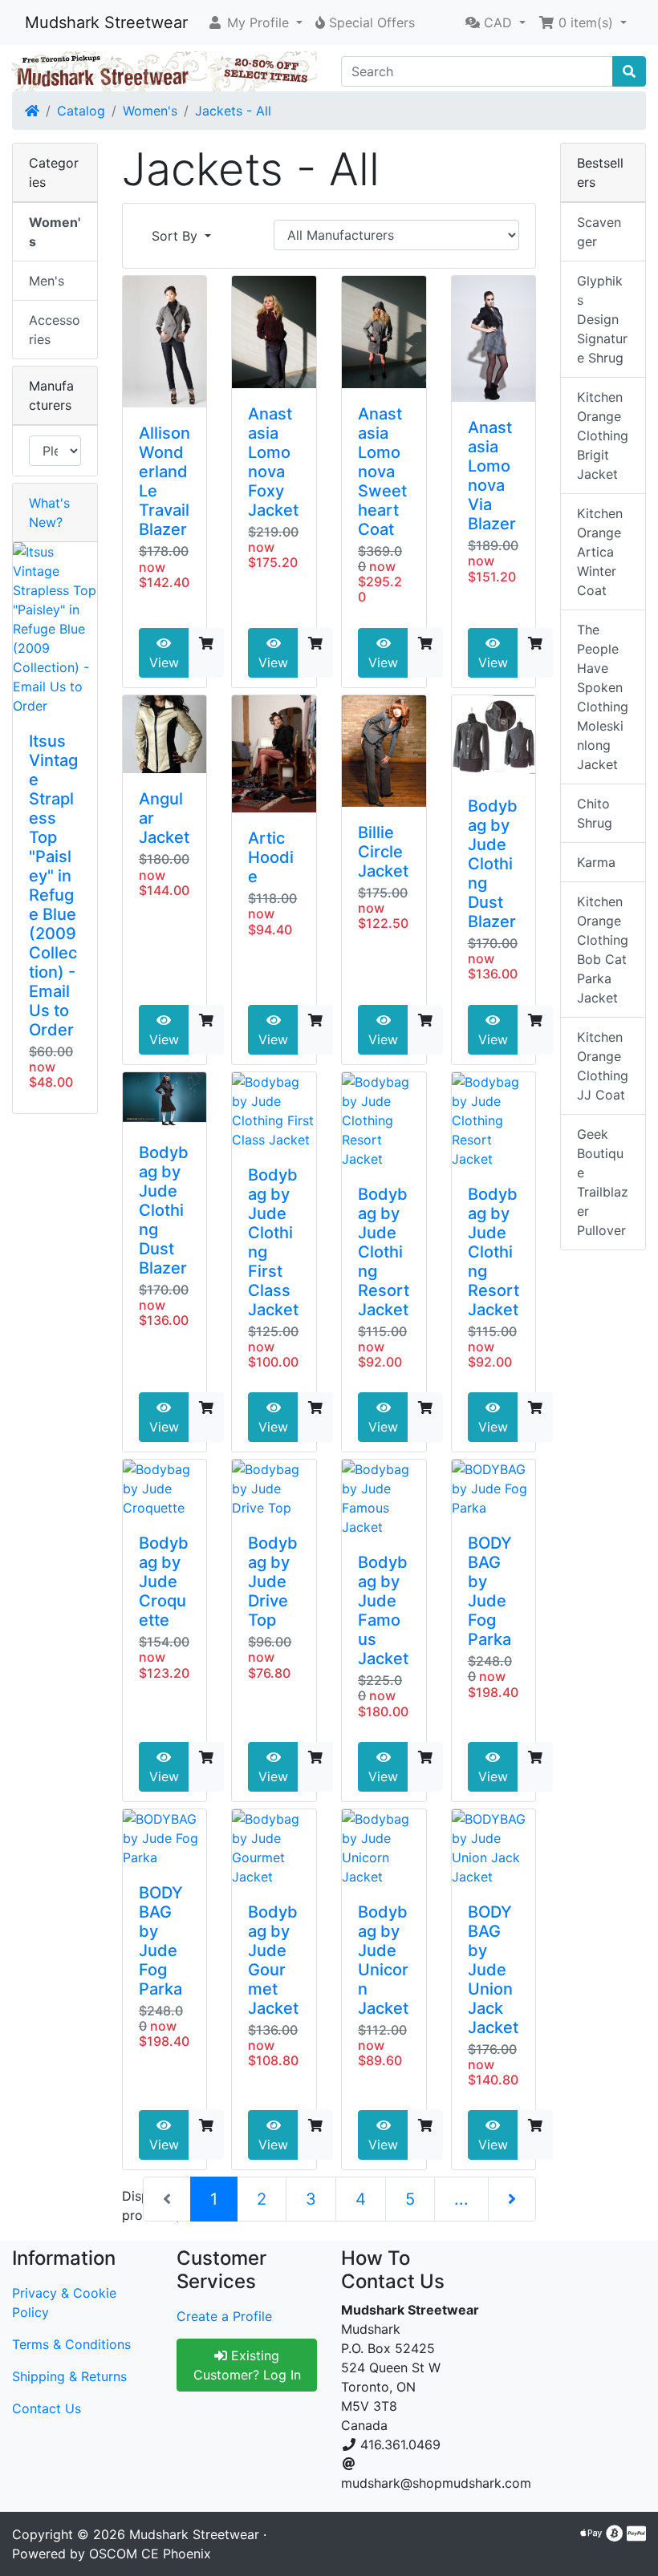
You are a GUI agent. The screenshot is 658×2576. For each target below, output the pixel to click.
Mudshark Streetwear (106, 22)
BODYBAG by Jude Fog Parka (490, 1591)
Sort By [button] (177, 236)
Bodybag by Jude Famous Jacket (383, 1610)
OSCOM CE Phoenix (150, 2554)
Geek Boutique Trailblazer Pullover (603, 1182)
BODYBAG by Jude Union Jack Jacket (493, 1970)
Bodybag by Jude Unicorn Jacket (383, 1960)
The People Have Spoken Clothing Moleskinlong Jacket (603, 697)
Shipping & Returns (69, 2376)
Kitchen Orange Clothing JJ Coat (603, 1066)
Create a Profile (224, 2316)
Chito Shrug (595, 813)
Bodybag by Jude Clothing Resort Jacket (384, 1252)
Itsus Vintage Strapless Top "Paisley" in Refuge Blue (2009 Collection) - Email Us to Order (53, 885)
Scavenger (599, 232)
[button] (255, 22)
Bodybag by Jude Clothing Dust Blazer (493, 864)
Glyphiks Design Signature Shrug (602, 319)
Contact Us (47, 2408)
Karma (596, 862)
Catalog (81, 111)
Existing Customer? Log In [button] (247, 2365)
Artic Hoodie (271, 857)
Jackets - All (233, 111)
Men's (47, 281)
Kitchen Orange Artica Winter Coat (600, 552)
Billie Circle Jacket (383, 852)
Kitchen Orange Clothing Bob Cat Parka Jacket (603, 950)
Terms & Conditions (71, 2344)
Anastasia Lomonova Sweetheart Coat (382, 472)
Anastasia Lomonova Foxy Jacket (273, 462)
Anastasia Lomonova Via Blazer (492, 476)
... (461, 2199)
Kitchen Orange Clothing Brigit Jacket (603, 435)
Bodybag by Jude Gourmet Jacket (273, 1960)
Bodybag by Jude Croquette (164, 1582)
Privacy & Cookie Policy (64, 2303)
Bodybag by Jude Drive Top (273, 1582)
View (164, 662)
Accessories (55, 330)
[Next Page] (512, 2199)
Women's (150, 111)
